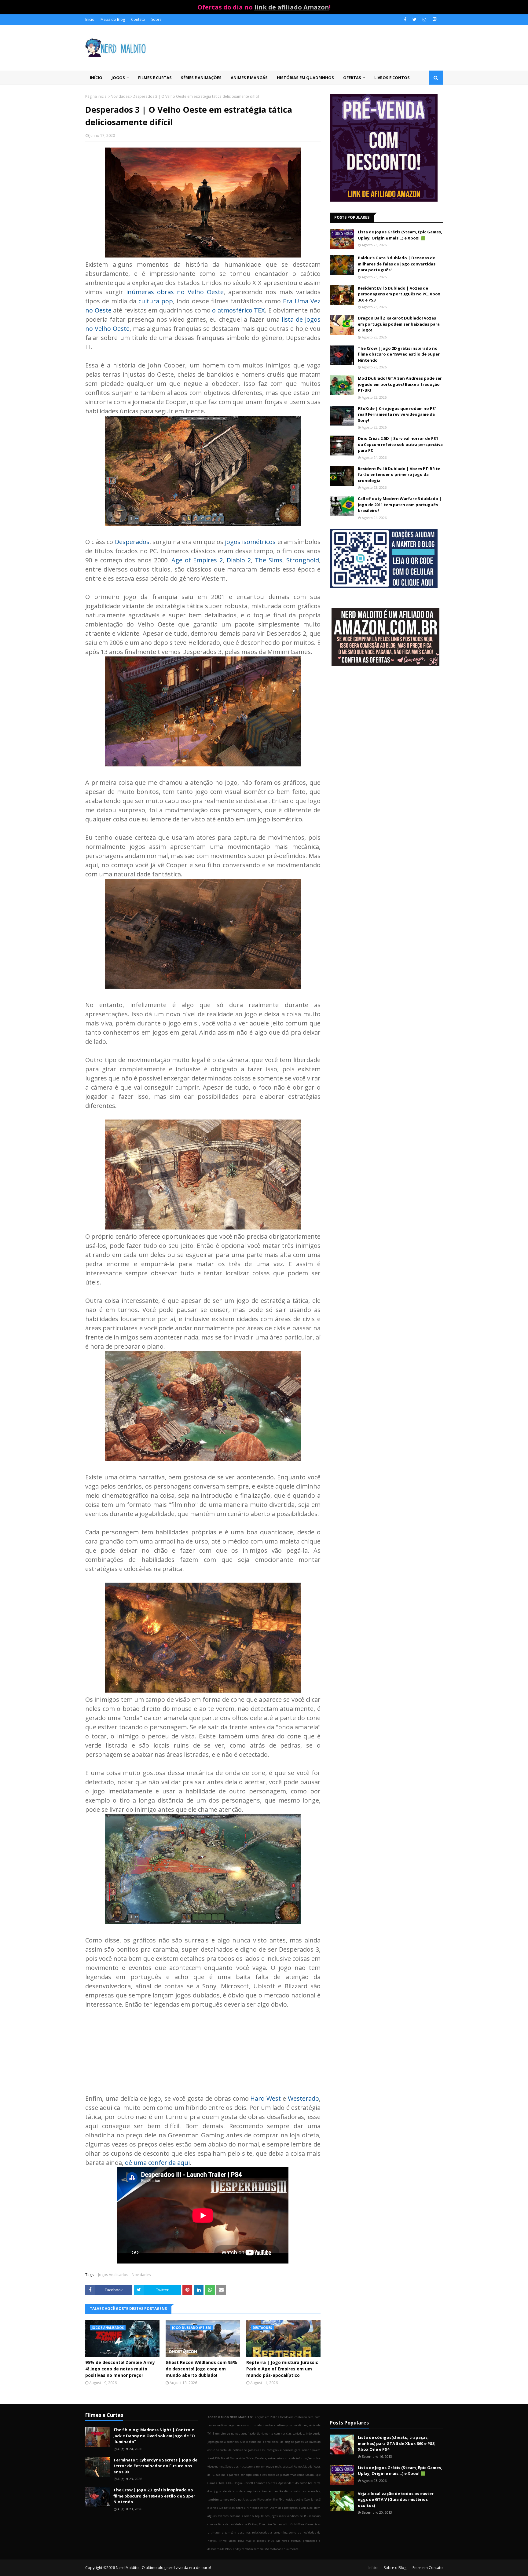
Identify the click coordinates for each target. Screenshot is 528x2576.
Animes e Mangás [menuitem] (249, 78)
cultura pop (156, 301)
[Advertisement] (386, 720)
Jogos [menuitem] (118, 78)
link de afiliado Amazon (292, 7)
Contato (138, 19)
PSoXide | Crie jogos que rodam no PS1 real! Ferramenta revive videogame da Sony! (397, 414)
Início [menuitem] (96, 78)
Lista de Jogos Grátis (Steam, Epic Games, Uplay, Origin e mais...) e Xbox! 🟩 (400, 235)
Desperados (132, 542)
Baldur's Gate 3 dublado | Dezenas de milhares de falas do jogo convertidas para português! (397, 264)
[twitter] (414, 20)
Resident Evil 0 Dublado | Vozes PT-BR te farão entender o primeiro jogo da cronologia (399, 475)
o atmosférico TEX (238, 310)
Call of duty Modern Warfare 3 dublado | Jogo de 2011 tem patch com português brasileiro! (400, 504)
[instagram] (424, 20)
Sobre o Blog (395, 2568)
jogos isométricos (250, 542)
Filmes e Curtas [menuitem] (155, 78)
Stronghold (303, 560)
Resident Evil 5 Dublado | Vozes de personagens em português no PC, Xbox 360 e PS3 (399, 294)
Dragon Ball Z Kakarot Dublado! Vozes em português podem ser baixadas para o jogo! (399, 324)
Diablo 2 (239, 560)
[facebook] (405, 20)
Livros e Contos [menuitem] (392, 78)
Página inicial (96, 96)
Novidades (120, 96)
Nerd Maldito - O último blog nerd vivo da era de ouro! (163, 2568)
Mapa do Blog (113, 19)
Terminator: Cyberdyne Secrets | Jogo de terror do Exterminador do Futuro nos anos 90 (155, 2466)
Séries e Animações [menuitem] (201, 78)
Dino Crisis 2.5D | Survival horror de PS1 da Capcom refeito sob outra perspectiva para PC (400, 444)
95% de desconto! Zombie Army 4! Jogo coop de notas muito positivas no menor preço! (120, 2369)
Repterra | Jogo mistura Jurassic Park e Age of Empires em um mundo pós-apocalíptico (282, 2369)
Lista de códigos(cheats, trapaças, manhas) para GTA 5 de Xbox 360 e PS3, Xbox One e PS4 (397, 2443)
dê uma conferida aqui (157, 2163)
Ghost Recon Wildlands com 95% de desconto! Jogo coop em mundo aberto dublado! (201, 2369)
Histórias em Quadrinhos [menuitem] (305, 78)
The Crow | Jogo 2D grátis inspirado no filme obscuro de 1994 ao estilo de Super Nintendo (399, 354)
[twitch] (434, 20)
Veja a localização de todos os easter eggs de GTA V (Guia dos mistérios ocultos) (396, 2499)
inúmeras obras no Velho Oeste (175, 292)
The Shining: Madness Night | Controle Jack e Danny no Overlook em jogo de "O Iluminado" (154, 2436)
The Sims (269, 560)
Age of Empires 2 (197, 560)
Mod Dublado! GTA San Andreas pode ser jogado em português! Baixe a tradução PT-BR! (400, 384)
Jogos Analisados (113, 2275)
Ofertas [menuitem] (352, 78)
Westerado (303, 2098)
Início (90, 19)
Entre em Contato (428, 2568)
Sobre (156, 19)
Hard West (266, 2098)
